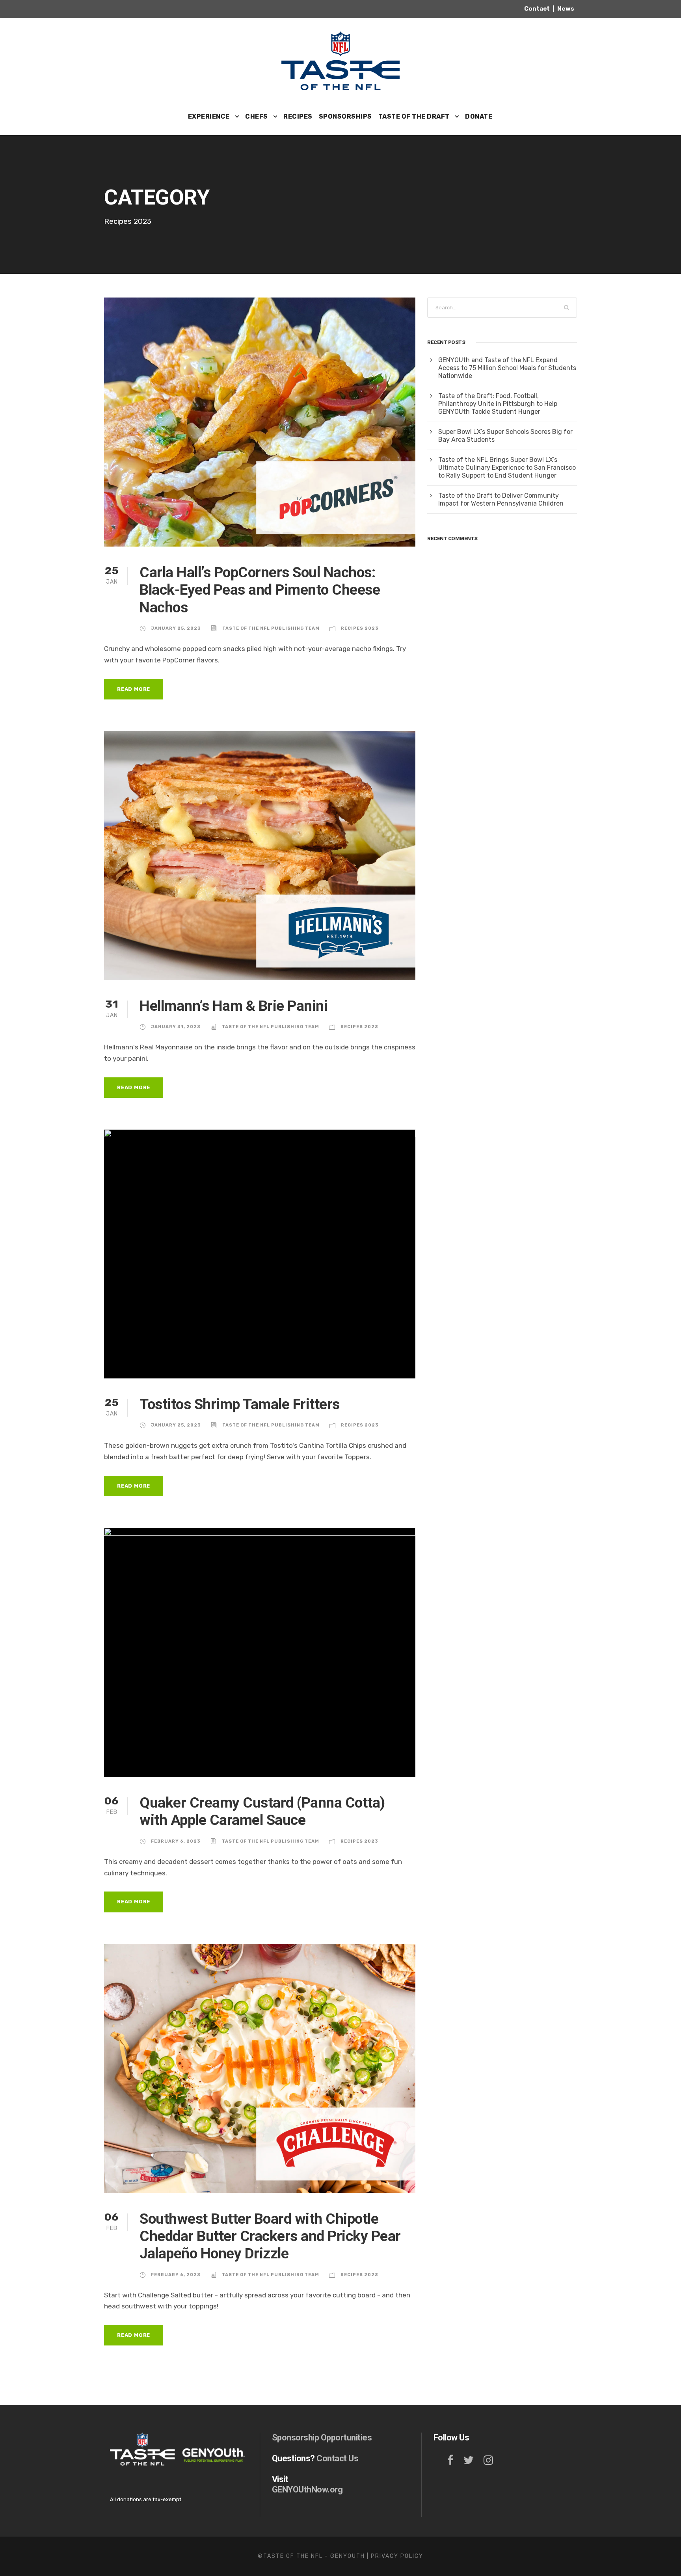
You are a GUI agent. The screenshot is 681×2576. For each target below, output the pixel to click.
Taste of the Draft (414, 116)
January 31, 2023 (176, 1027)
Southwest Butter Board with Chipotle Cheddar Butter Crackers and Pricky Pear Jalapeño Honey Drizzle (270, 2236)
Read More (134, 689)
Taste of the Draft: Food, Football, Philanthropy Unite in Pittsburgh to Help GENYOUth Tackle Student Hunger (498, 404)
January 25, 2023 (176, 628)
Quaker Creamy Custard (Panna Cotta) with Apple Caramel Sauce (262, 1811)
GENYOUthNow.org (307, 2490)
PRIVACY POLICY (397, 2556)
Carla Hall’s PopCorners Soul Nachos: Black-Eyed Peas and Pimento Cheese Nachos (260, 590)
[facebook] (450, 2460)
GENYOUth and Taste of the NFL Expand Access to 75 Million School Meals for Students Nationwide (507, 368)
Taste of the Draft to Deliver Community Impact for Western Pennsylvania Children (501, 499)
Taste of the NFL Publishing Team (271, 628)
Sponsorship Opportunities (322, 2437)
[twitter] (469, 2460)
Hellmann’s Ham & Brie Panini (234, 1006)
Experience (209, 116)
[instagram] (488, 2460)
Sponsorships (345, 116)
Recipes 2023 (360, 628)
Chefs (257, 116)
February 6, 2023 (176, 1841)
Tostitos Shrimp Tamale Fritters (240, 1404)
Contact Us (337, 2458)
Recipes (298, 116)
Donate (479, 116)
